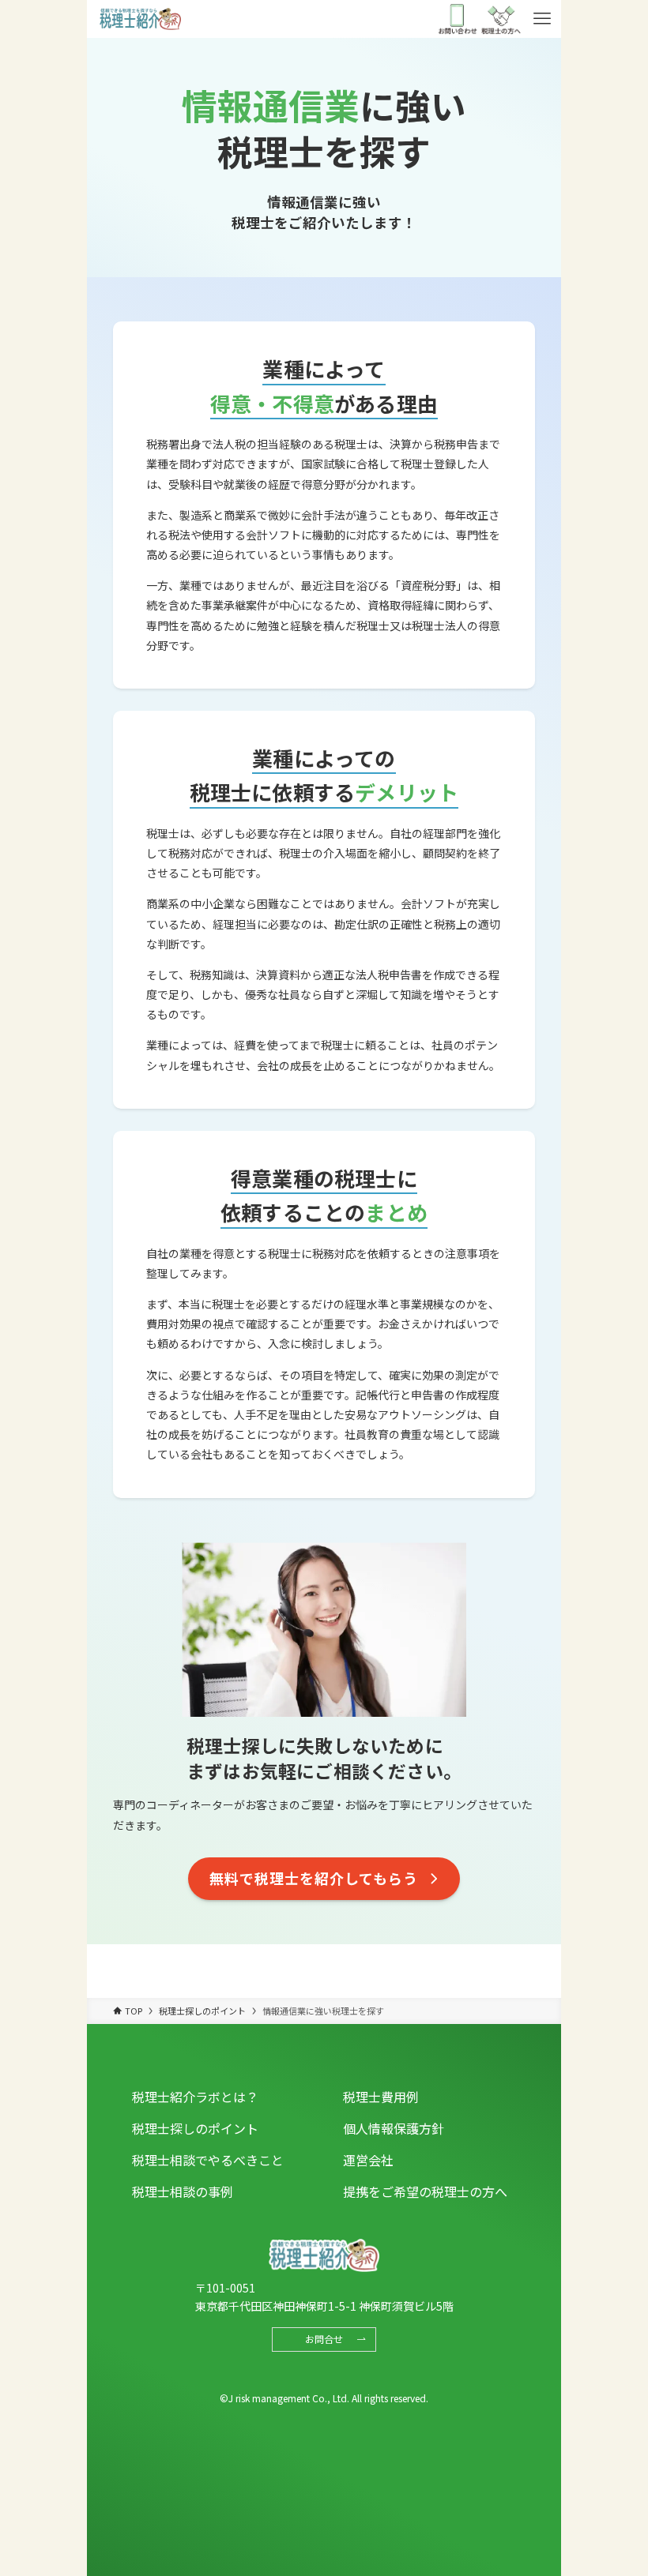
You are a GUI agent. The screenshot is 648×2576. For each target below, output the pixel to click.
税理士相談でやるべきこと (208, 2160)
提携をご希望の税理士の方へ (425, 2191)
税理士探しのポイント (195, 2128)
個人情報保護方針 (394, 2128)
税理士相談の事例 (183, 2191)
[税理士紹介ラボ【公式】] (140, 19)
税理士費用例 (381, 2097)
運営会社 (368, 2160)
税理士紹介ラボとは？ (195, 2097)
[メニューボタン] (542, 19)
